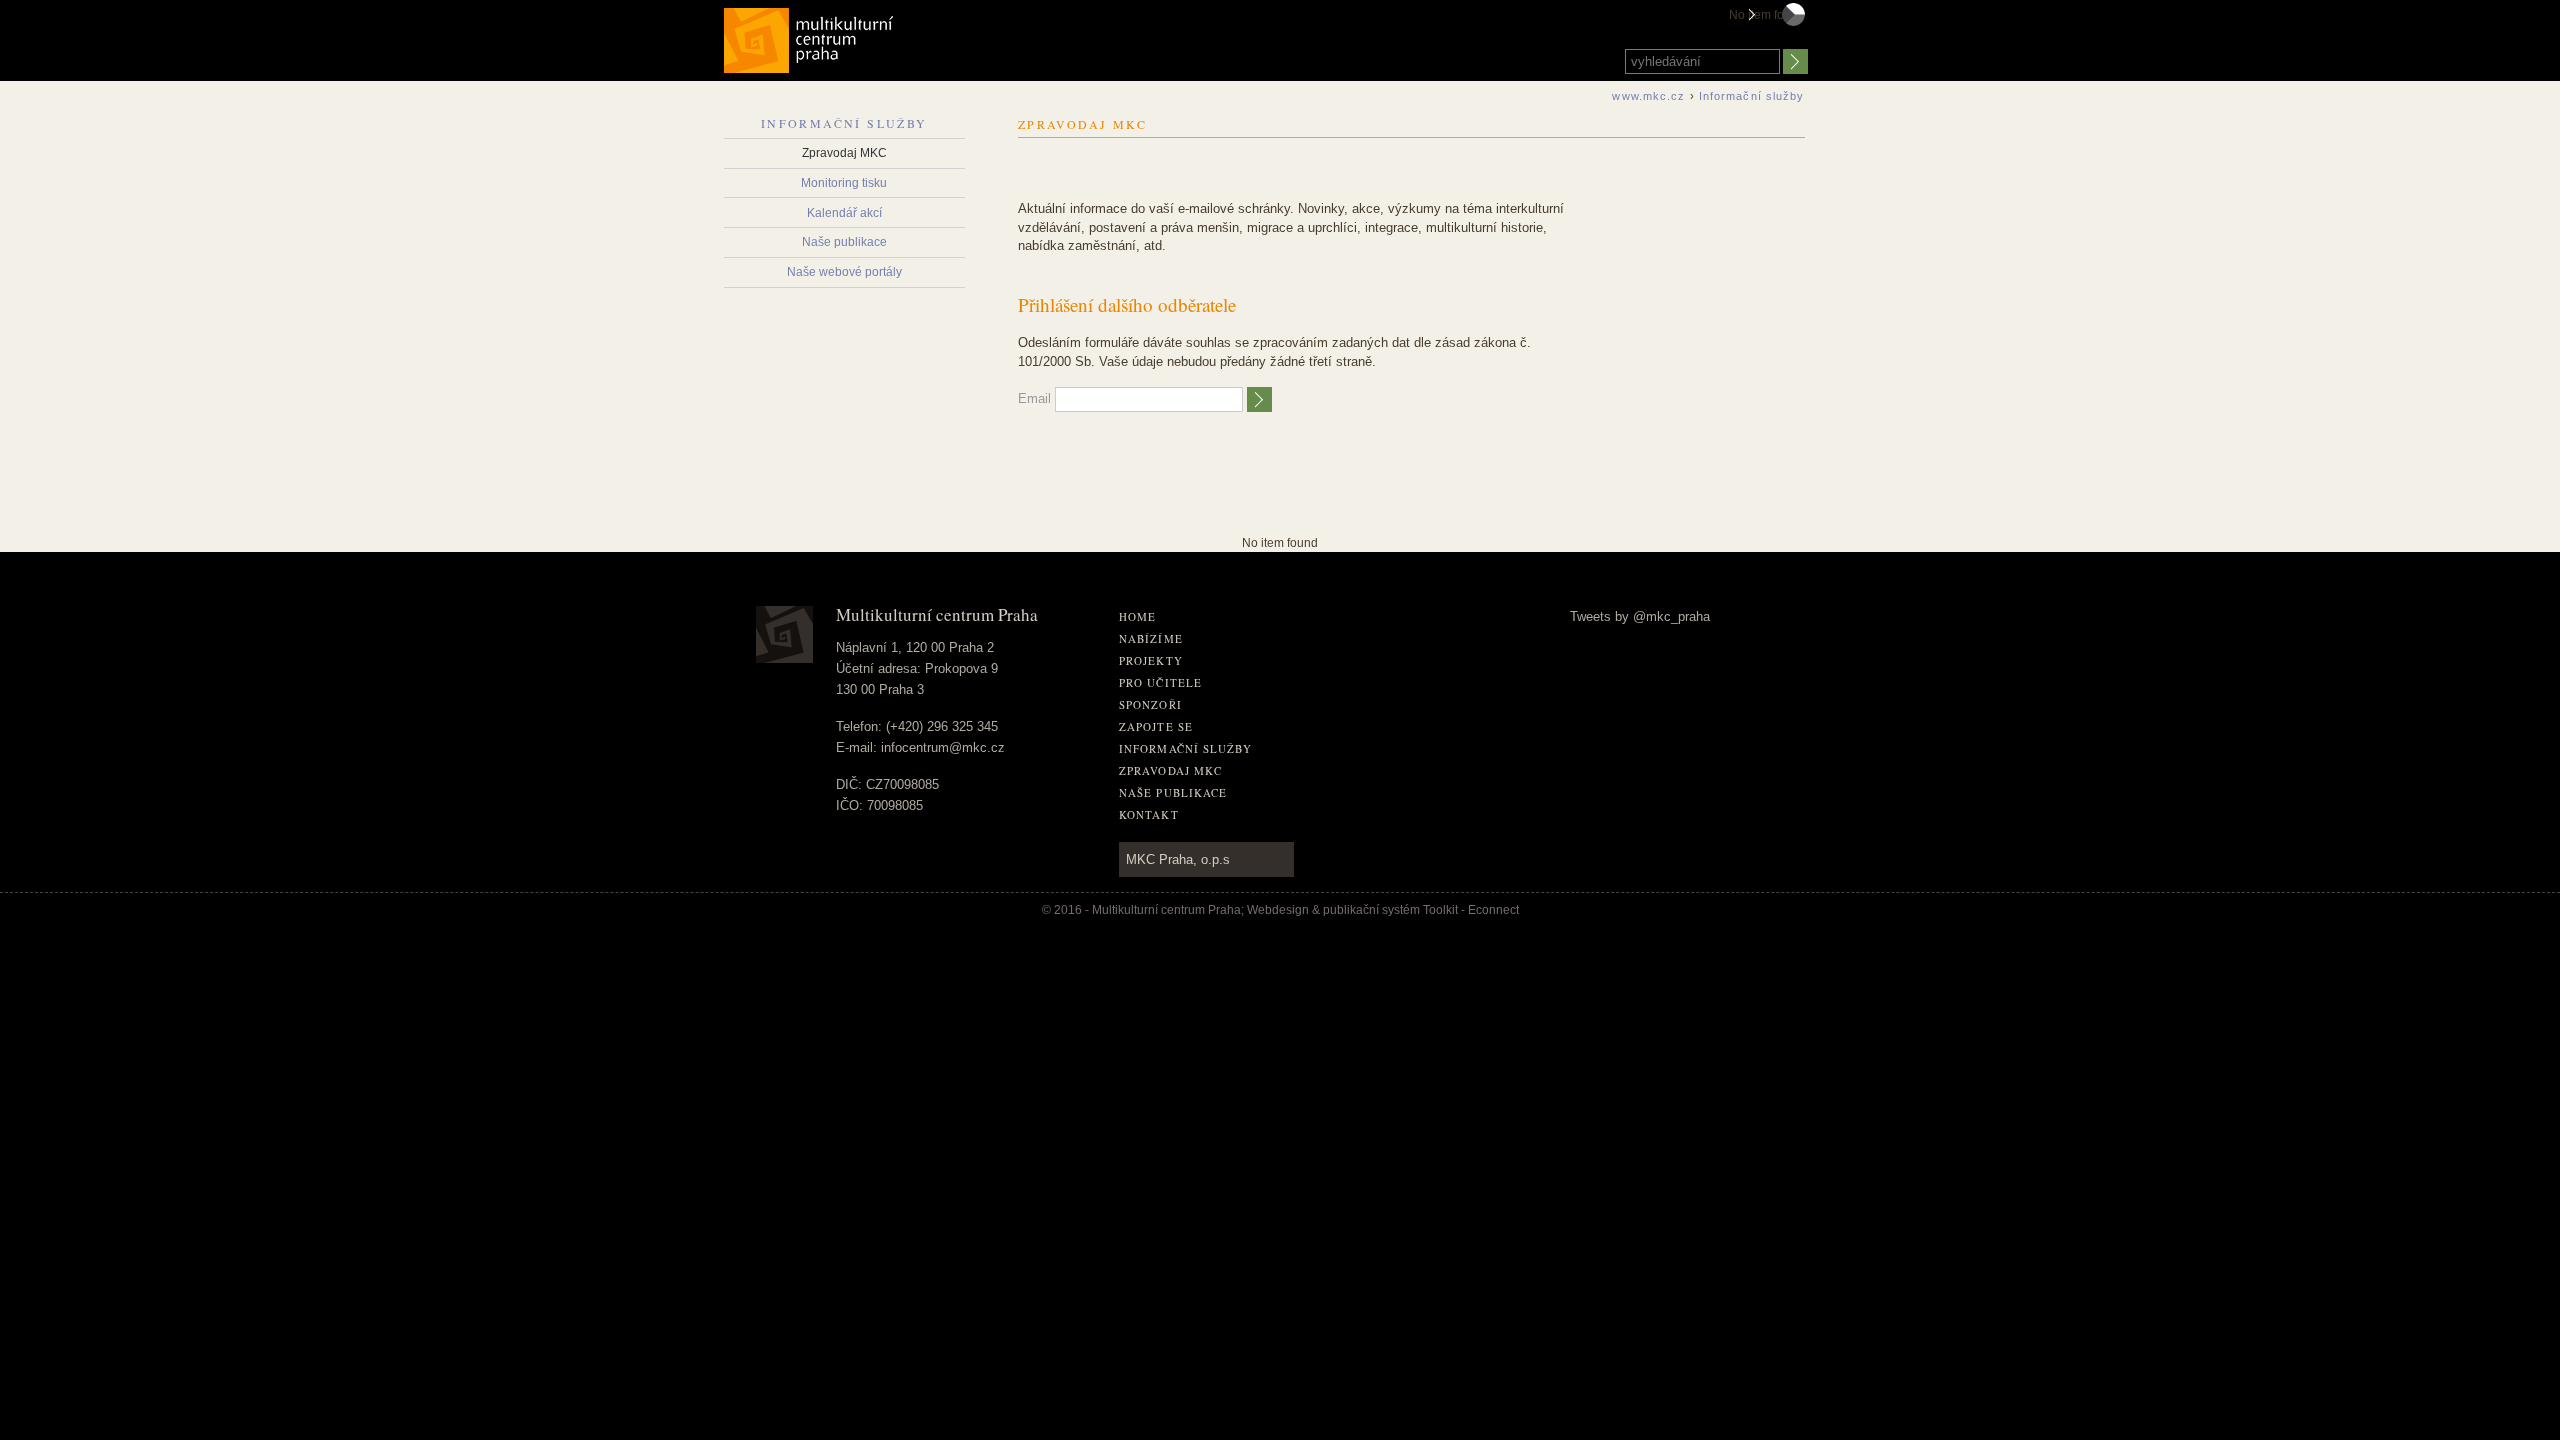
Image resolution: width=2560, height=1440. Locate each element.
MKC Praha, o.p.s (1178, 859)
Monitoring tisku (844, 183)
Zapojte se (1156, 726)
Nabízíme (1151, 638)
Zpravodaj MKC (844, 153)
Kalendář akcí (844, 213)
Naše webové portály (844, 272)
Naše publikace (844, 242)
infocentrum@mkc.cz (943, 747)
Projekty (1151, 660)
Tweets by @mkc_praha (1640, 616)
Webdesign (1278, 910)
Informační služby (844, 123)
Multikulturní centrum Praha (809, 36)
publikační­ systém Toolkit (1390, 910)
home (1137, 616)
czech (1793, 33)
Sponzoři (1150, 704)
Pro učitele (1160, 682)
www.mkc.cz (1648, 96)
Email (1034, 398)
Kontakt (1149, 814)
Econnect (1493, 910)
